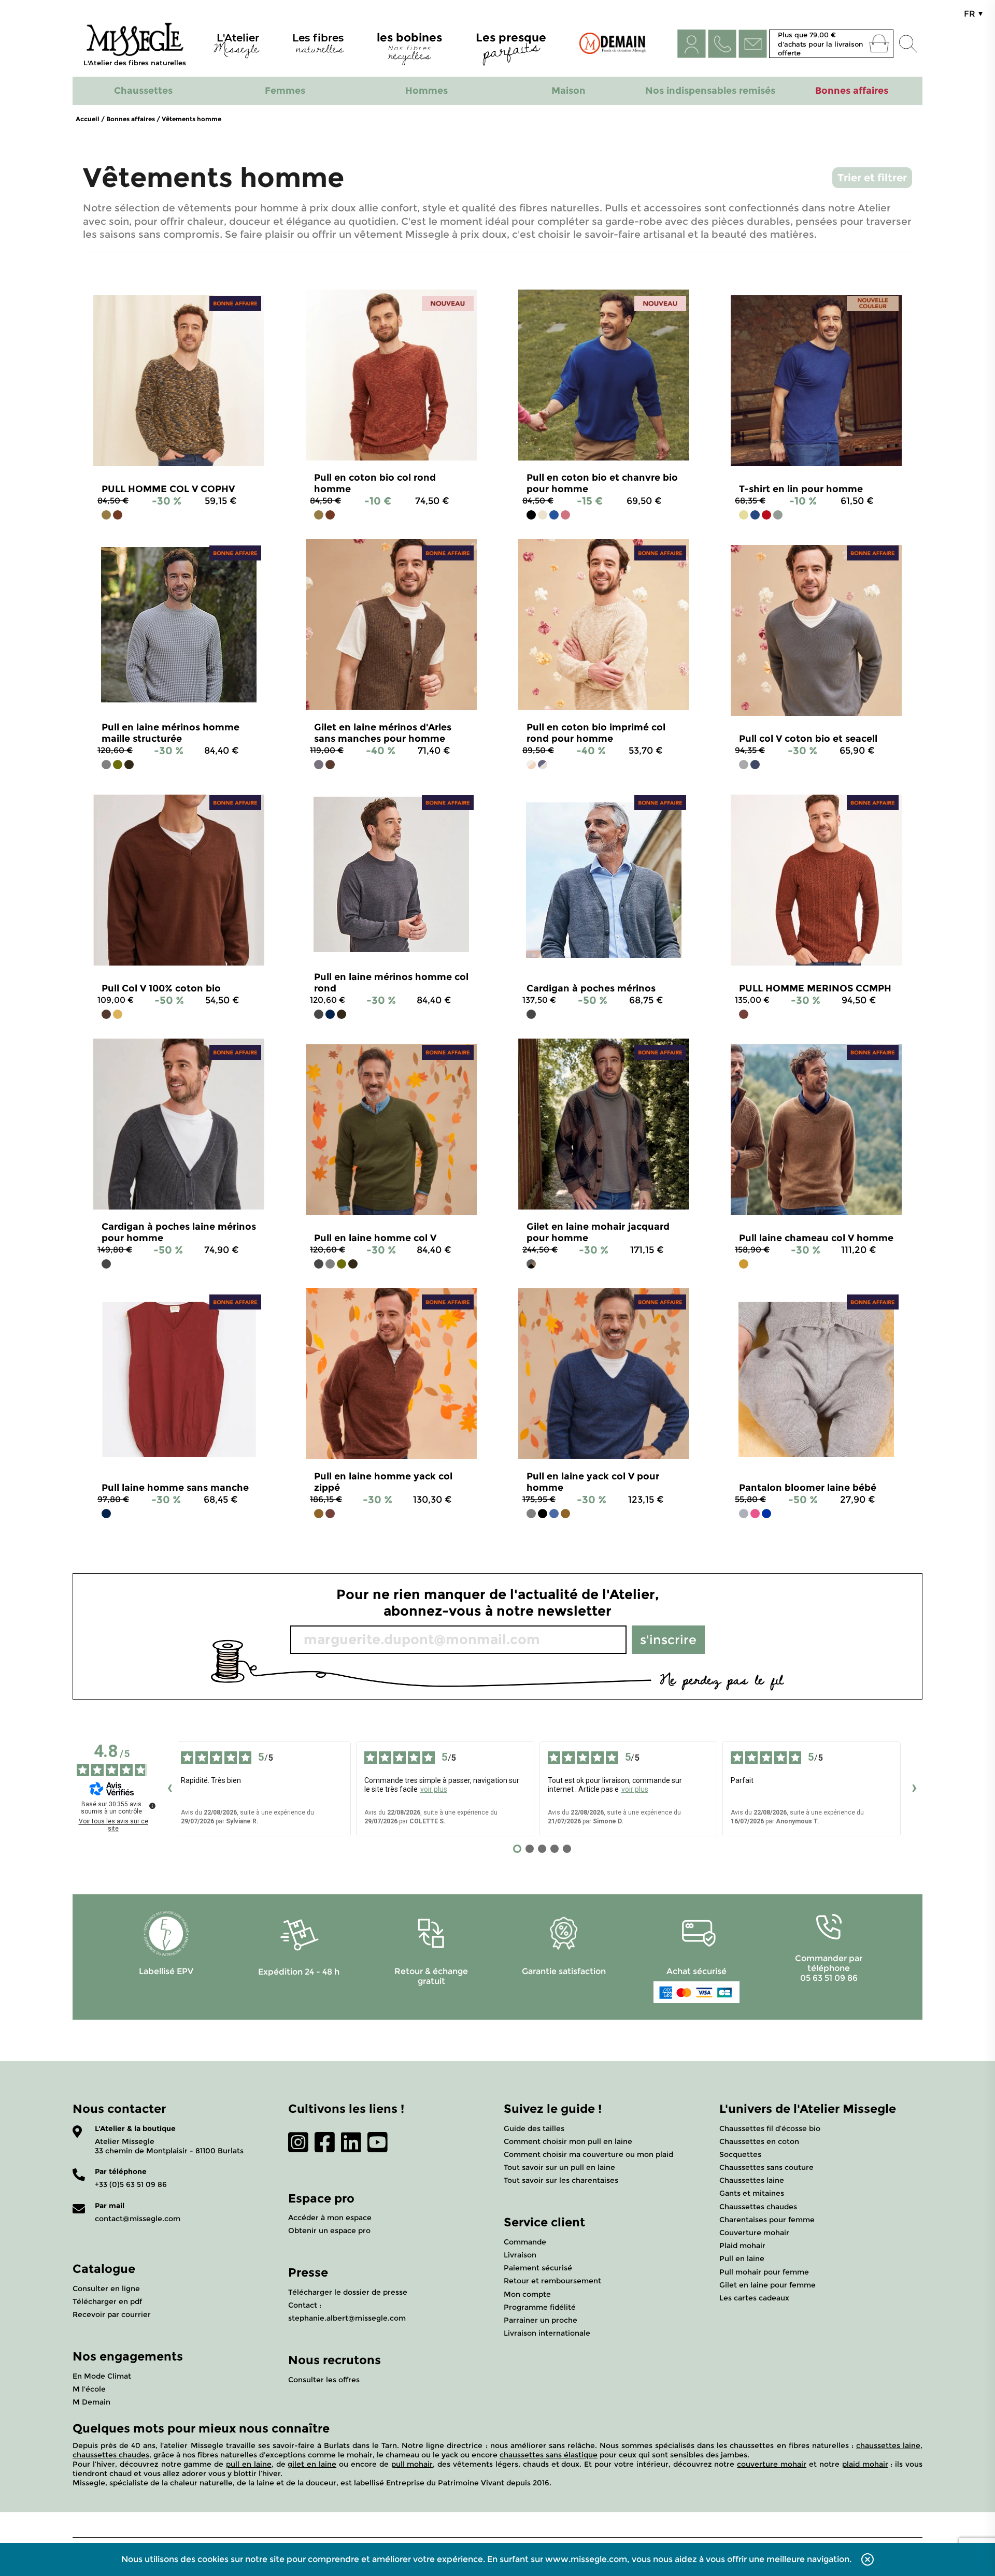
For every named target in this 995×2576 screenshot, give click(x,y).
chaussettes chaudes (111, 2455)
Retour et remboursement (552, 2281)
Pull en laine (742, 2258)
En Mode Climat (102, 2376)
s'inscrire (668, 1640)
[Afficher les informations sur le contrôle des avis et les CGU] (152, 1806)
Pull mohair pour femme (764, 2272)
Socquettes (740, 2154)
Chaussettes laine (752, 2180)
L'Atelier (236, 46)
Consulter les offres (324, 2380)
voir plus (434, 1789)
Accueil (88, 119)
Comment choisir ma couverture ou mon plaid (588, 2154)
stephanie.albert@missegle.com (347, 2318)
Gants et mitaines (752, 2193)
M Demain (91, 2402)
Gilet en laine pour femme (767, 2285)
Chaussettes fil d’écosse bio (770, 2128)
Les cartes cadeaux (754, 2298)
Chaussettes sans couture (766, 2167)
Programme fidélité (540, 2307)
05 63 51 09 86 (829, 1978)
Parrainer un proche (541, 2320)
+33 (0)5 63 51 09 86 (131, 2184)
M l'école (89, 2389)
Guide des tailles (534, 2128)
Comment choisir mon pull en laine (568, 2141)
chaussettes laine (888, 2445)
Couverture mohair (754, 2233)
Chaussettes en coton (759, 2141)
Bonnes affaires (131, 119)
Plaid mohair (742, 2246)
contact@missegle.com (138, 2219)
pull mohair (412, 2464)
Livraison (520, 2255)
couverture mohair (772, 2464)
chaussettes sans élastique (549, 2455)
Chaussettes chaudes (758, 2207)
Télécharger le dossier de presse (348, 2292)
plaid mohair (865, 2464)
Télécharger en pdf (107, 2301)
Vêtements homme (191, 119)
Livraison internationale (547, 2333)
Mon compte (527, 2294)
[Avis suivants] (914, 1789)
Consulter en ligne (106, 2289)
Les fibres (318, 46)
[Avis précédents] (169, 1789)
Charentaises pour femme (767, 2220)
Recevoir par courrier (112, 2314)
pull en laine (249, 2464)
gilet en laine (312, 2464)
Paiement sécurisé (538, 2268)
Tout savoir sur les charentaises (561, 2180)
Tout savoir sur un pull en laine (559, 2167)
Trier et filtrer (872, 178)
